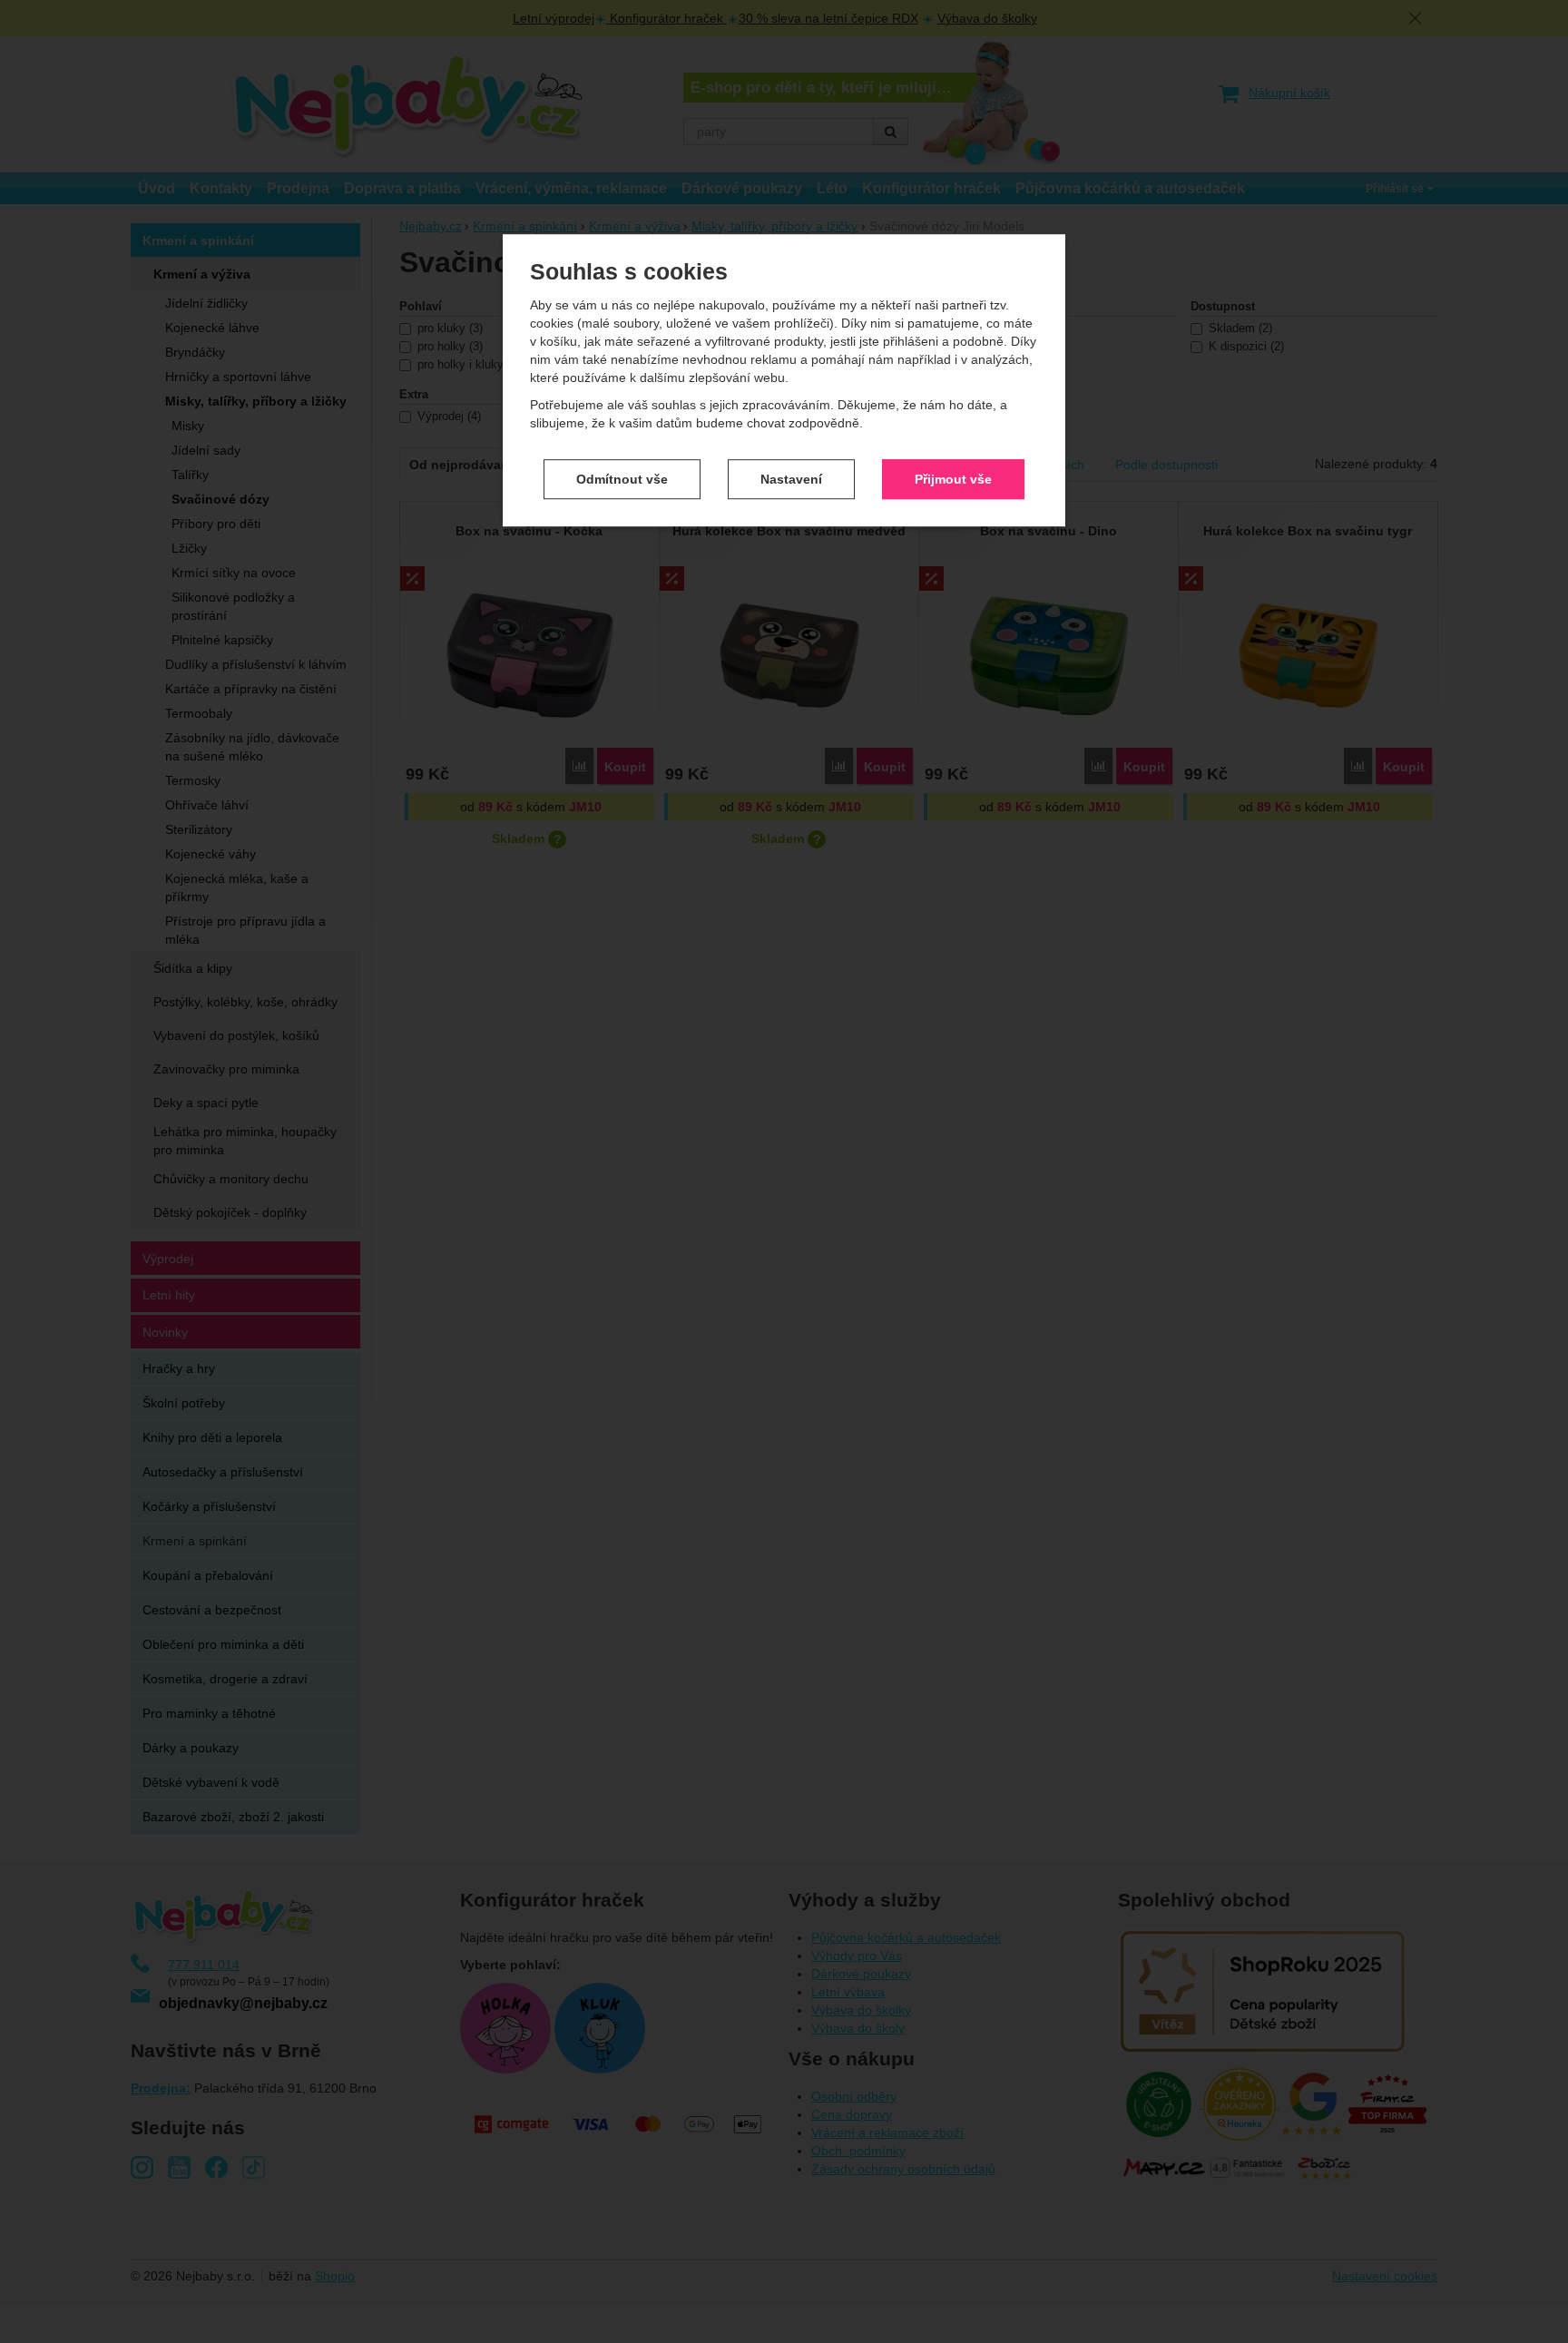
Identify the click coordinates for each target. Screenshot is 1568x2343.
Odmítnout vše (622, 479)
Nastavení (791, 479)
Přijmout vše (953, 479)
